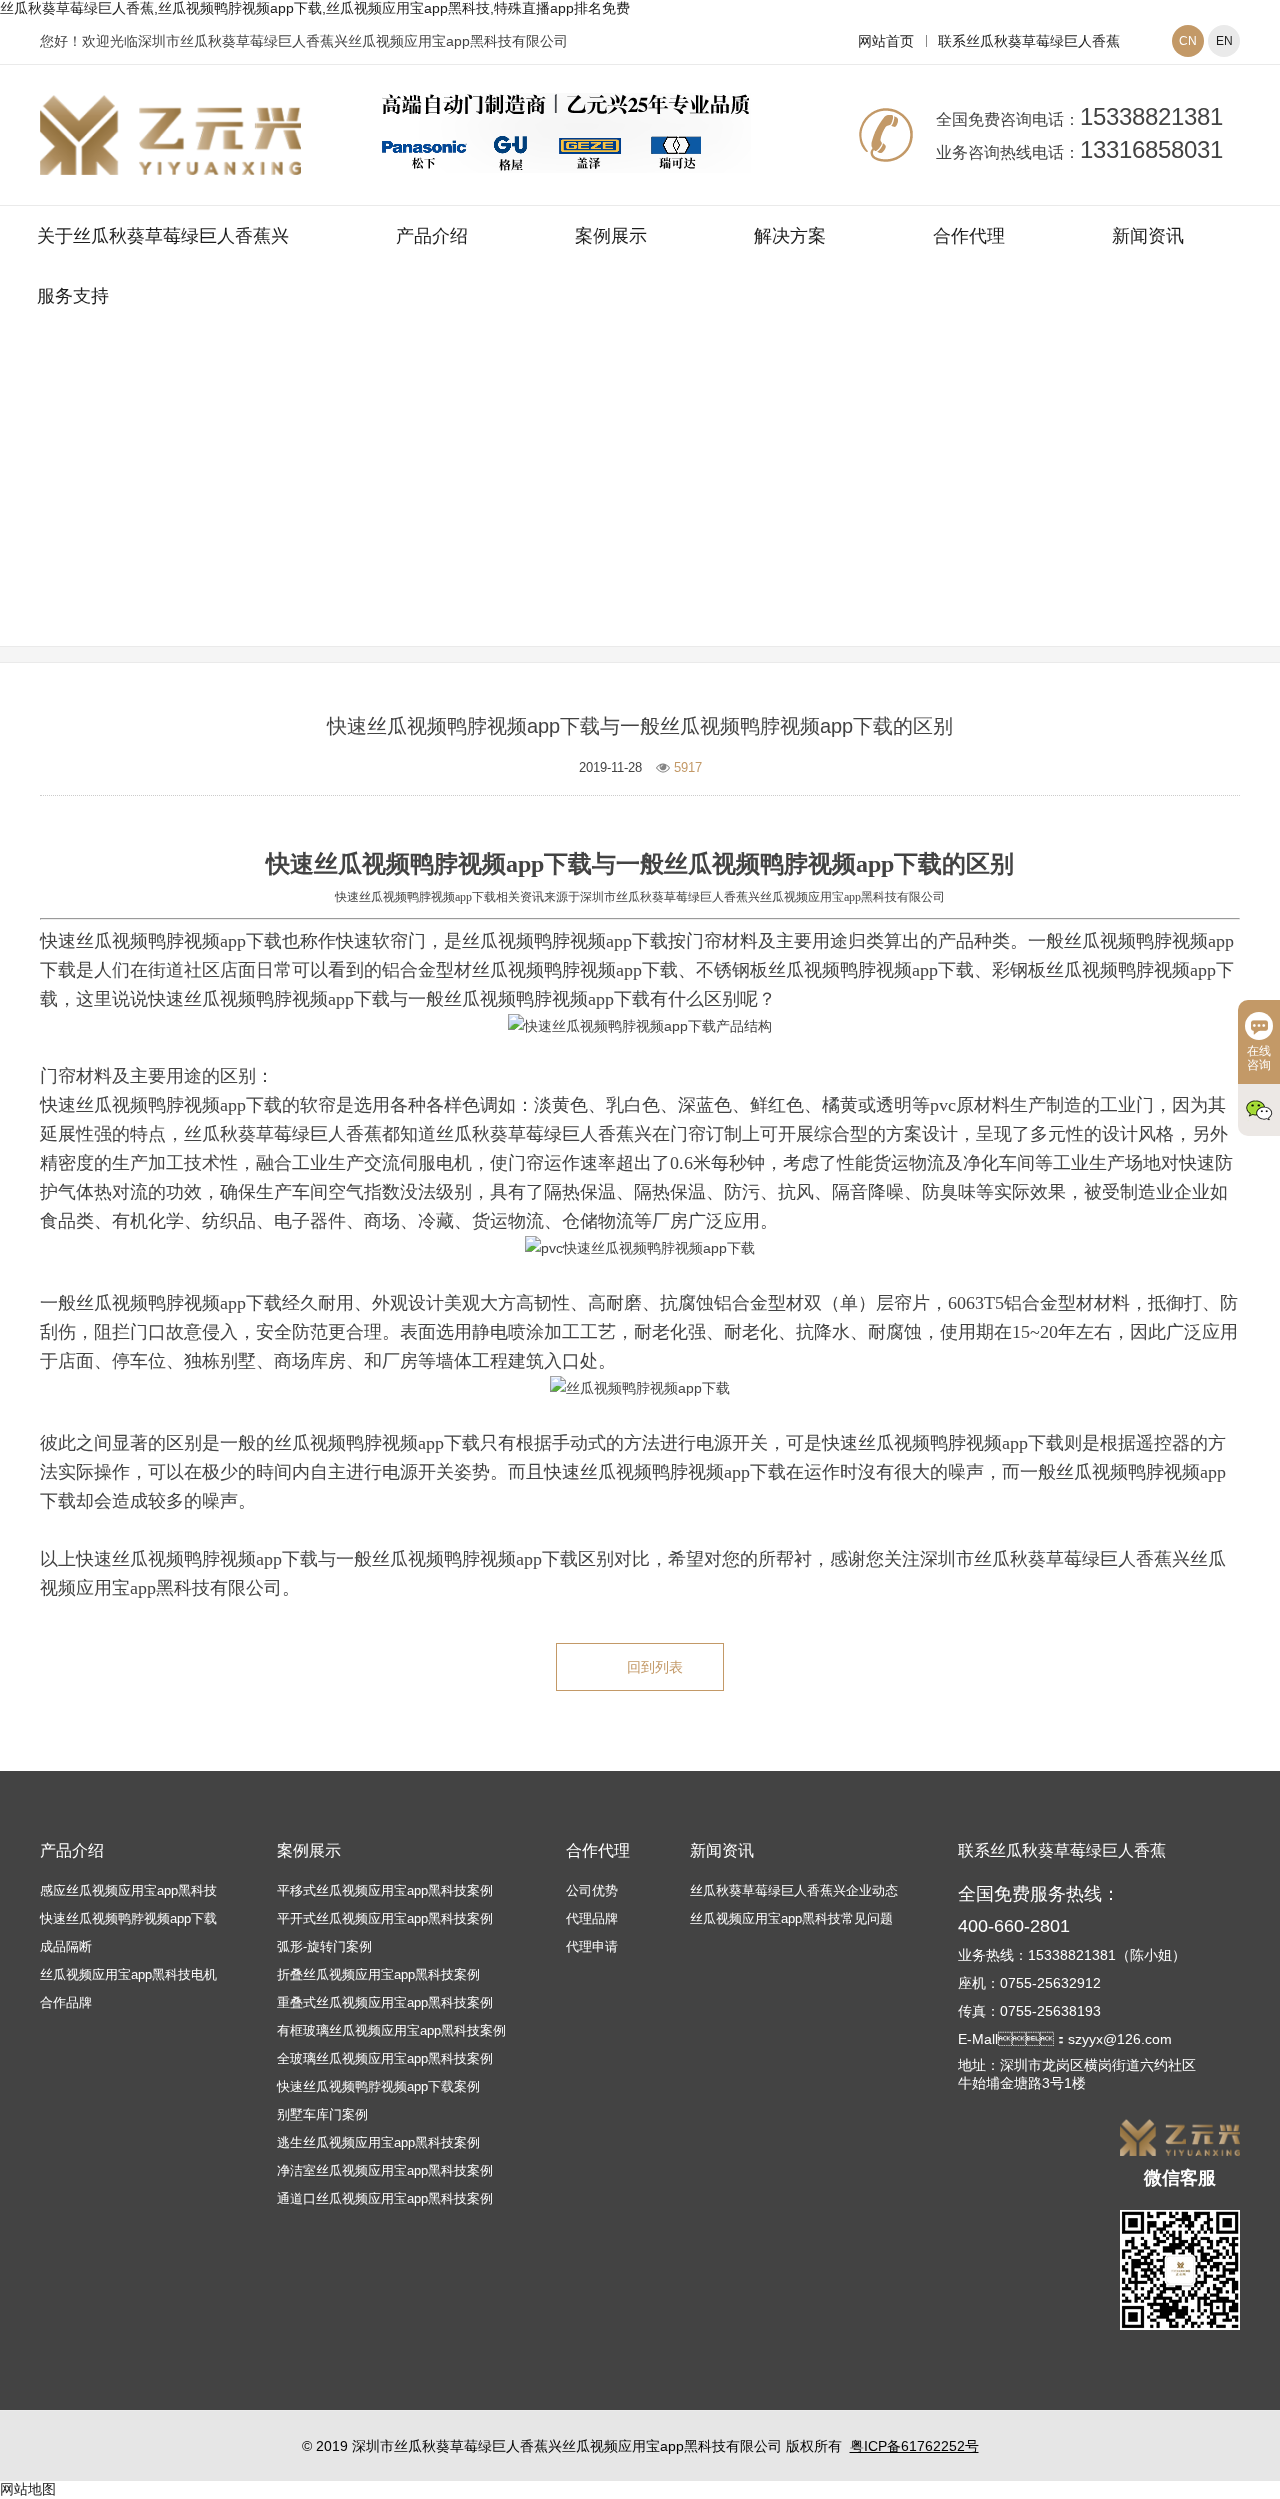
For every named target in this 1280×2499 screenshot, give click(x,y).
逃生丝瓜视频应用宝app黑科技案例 (378, 2142)
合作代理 (969, 236)
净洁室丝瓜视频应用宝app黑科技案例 (385, 2170)
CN (1188, 41)
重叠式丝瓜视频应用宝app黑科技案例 (385, 2002)
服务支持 (73, 296)
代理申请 (592, 1946)
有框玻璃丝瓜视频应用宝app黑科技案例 (391, 2030)
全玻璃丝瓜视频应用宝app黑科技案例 (385, 2058)
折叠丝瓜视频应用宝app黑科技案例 (378, 1974)
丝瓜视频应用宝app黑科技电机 (128, 1974)
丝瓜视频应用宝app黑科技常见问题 (760, 513)
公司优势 (592, 1890)
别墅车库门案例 (322, 2114)
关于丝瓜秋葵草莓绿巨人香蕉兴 (163, 236)
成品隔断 (66, 1946)
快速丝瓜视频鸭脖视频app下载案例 (378, 2086)
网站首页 (886, 41)
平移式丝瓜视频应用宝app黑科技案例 (385, 1890)
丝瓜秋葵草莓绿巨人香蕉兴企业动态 (794, 1890)
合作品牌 (66, 2002)
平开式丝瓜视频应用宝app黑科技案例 (385, 1918)
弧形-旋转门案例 (324, 1946)
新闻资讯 (1148, 236)
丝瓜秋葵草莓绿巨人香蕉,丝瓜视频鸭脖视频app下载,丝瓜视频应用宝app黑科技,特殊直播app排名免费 (315, 8)
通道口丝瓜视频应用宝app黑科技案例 (385, 2198)
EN (1224, 41)
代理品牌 (592, 1918)
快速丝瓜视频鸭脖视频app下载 (128, 1918)
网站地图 (28, 2489)
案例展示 (611, 236)
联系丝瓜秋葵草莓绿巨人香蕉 (1029, 41)
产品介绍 (432, 236)
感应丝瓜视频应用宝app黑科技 (128, 1890)
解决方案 (790, 236)
